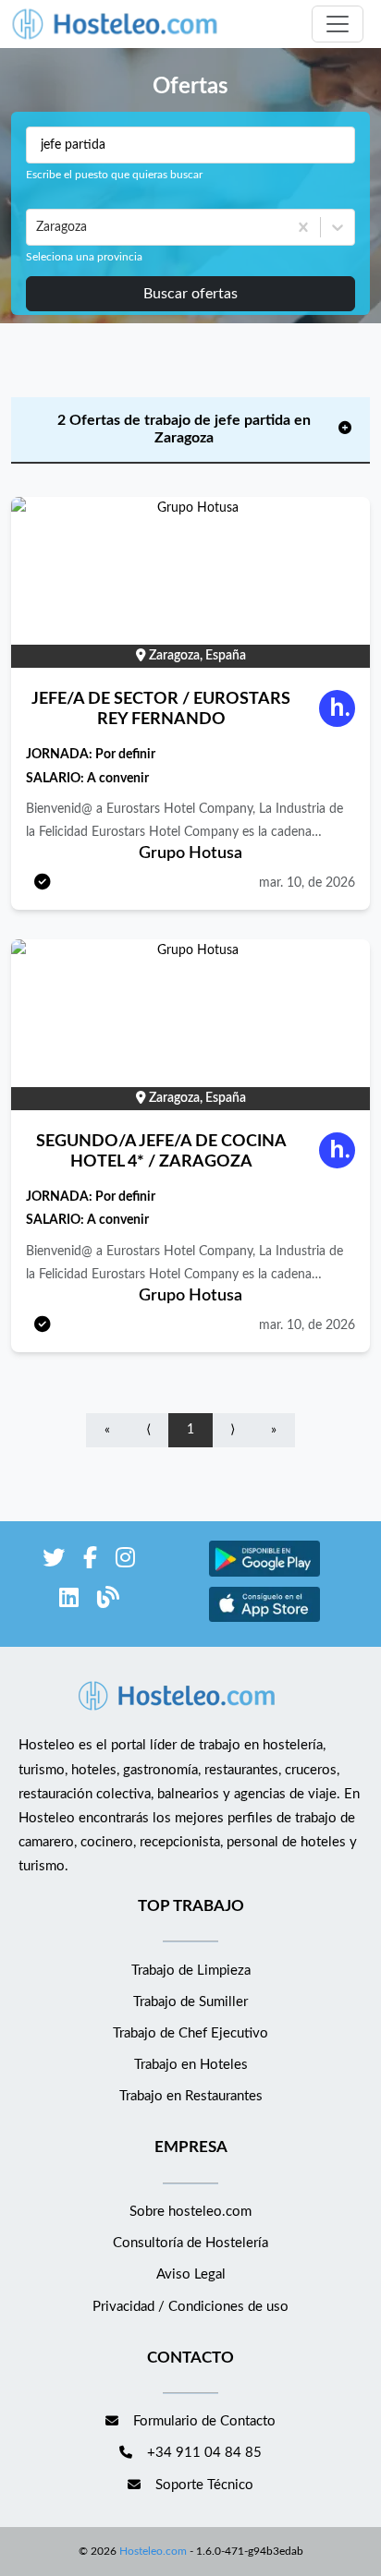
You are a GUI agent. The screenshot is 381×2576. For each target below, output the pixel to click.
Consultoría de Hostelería (190, 2243)
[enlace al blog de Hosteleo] (108, 1601)
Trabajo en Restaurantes (191, 2096)
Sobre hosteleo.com (190, 2212)
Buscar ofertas (190, 294)
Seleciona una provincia (84, 257)
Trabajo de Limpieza (191, 1971)
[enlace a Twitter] (54, 1561)
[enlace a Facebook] (90, 1561)
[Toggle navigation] (338, 24)
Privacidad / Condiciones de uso (190, 2307)
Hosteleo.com (153, 2551)
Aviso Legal (191, 2274)
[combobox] (38, 227)
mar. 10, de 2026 (307, 883)
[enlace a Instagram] (125, 1561)
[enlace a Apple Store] (264, 1620)
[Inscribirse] (43, 883)
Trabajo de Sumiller (190, 2002)
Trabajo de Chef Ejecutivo (190, 2033)
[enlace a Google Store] (264, 1574)
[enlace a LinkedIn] (69, 1601)
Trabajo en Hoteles (191, 2065)
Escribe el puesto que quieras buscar (114, 175)
